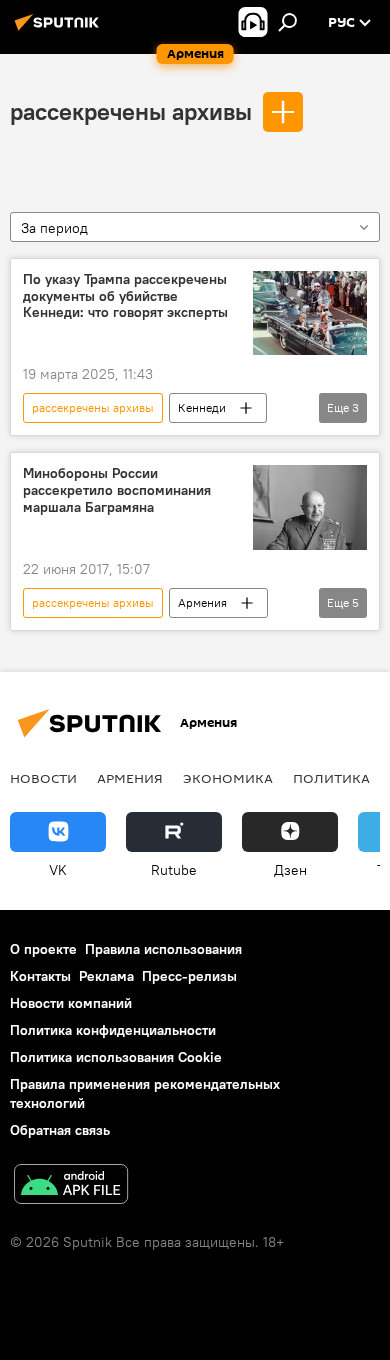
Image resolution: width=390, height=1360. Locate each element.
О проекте (43, 949)
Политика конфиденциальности (113, 1030)
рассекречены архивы (131, 111)
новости (43, 778)
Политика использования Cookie (116, 1057)
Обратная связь (60, 1130)
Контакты (40, 976)
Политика (331, 778)
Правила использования (163, 949)
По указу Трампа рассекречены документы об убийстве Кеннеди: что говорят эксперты (125, 296)
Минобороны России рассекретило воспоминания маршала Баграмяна (117, 490)
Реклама (106, 976)
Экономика (228, 778)
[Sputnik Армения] (60, 30)
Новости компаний (71, 1003)
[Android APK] (71, 1186)
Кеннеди (202, 407)
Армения (202, 602)
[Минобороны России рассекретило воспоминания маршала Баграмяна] (310, 507)
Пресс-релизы (189, 976)
